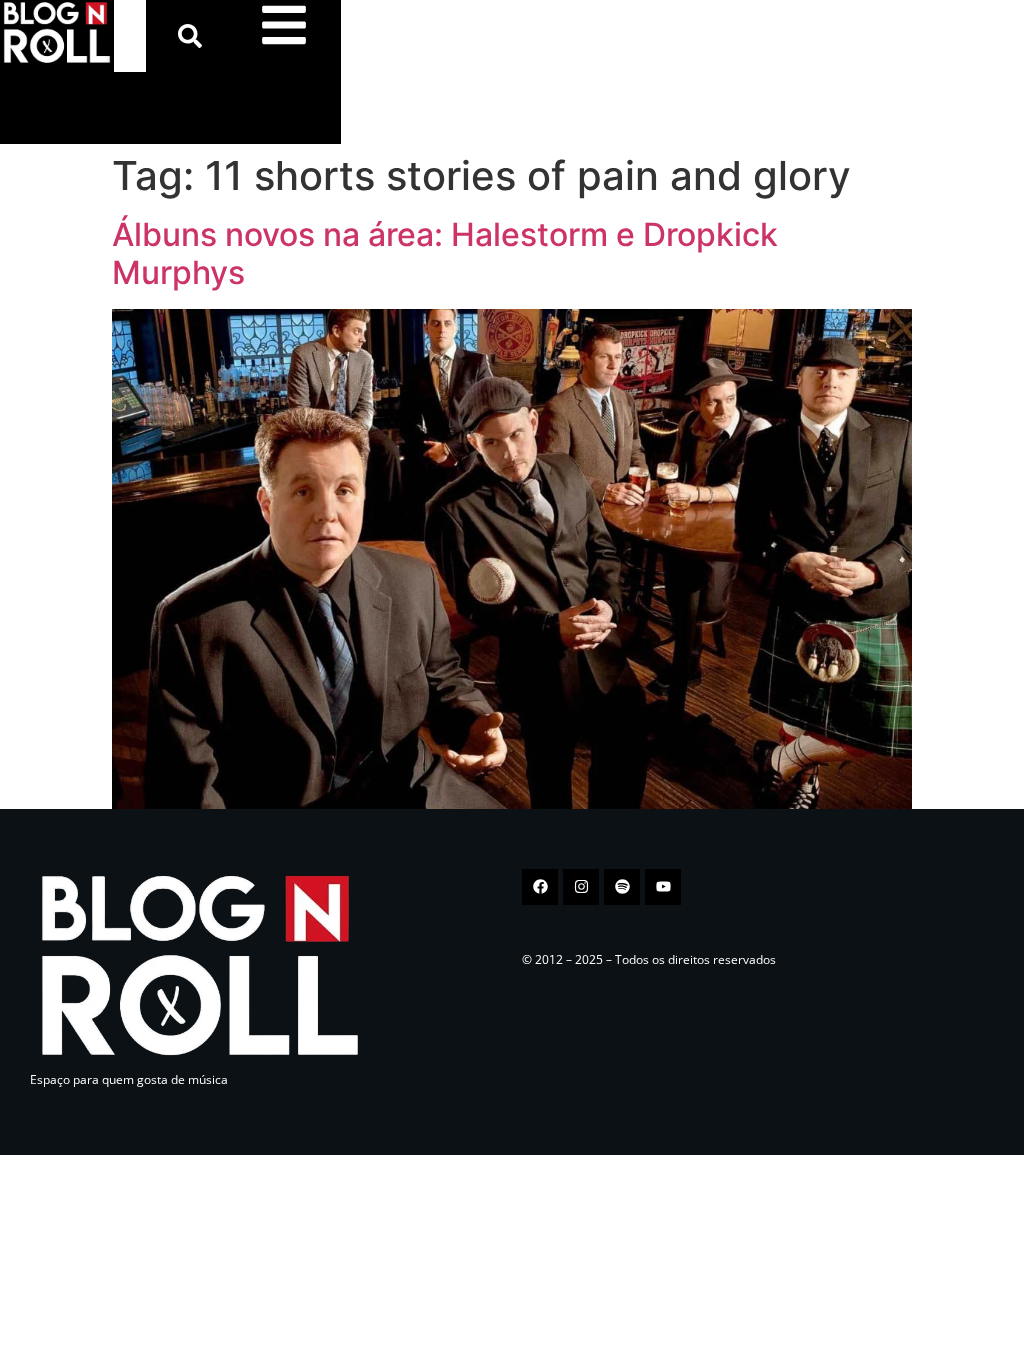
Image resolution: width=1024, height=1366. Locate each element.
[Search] (194, 36)
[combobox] (130, 36)
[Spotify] (622, 887)
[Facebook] (540, 887)
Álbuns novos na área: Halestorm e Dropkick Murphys (445, 253)
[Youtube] (663, 887)
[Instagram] (581, 887)
